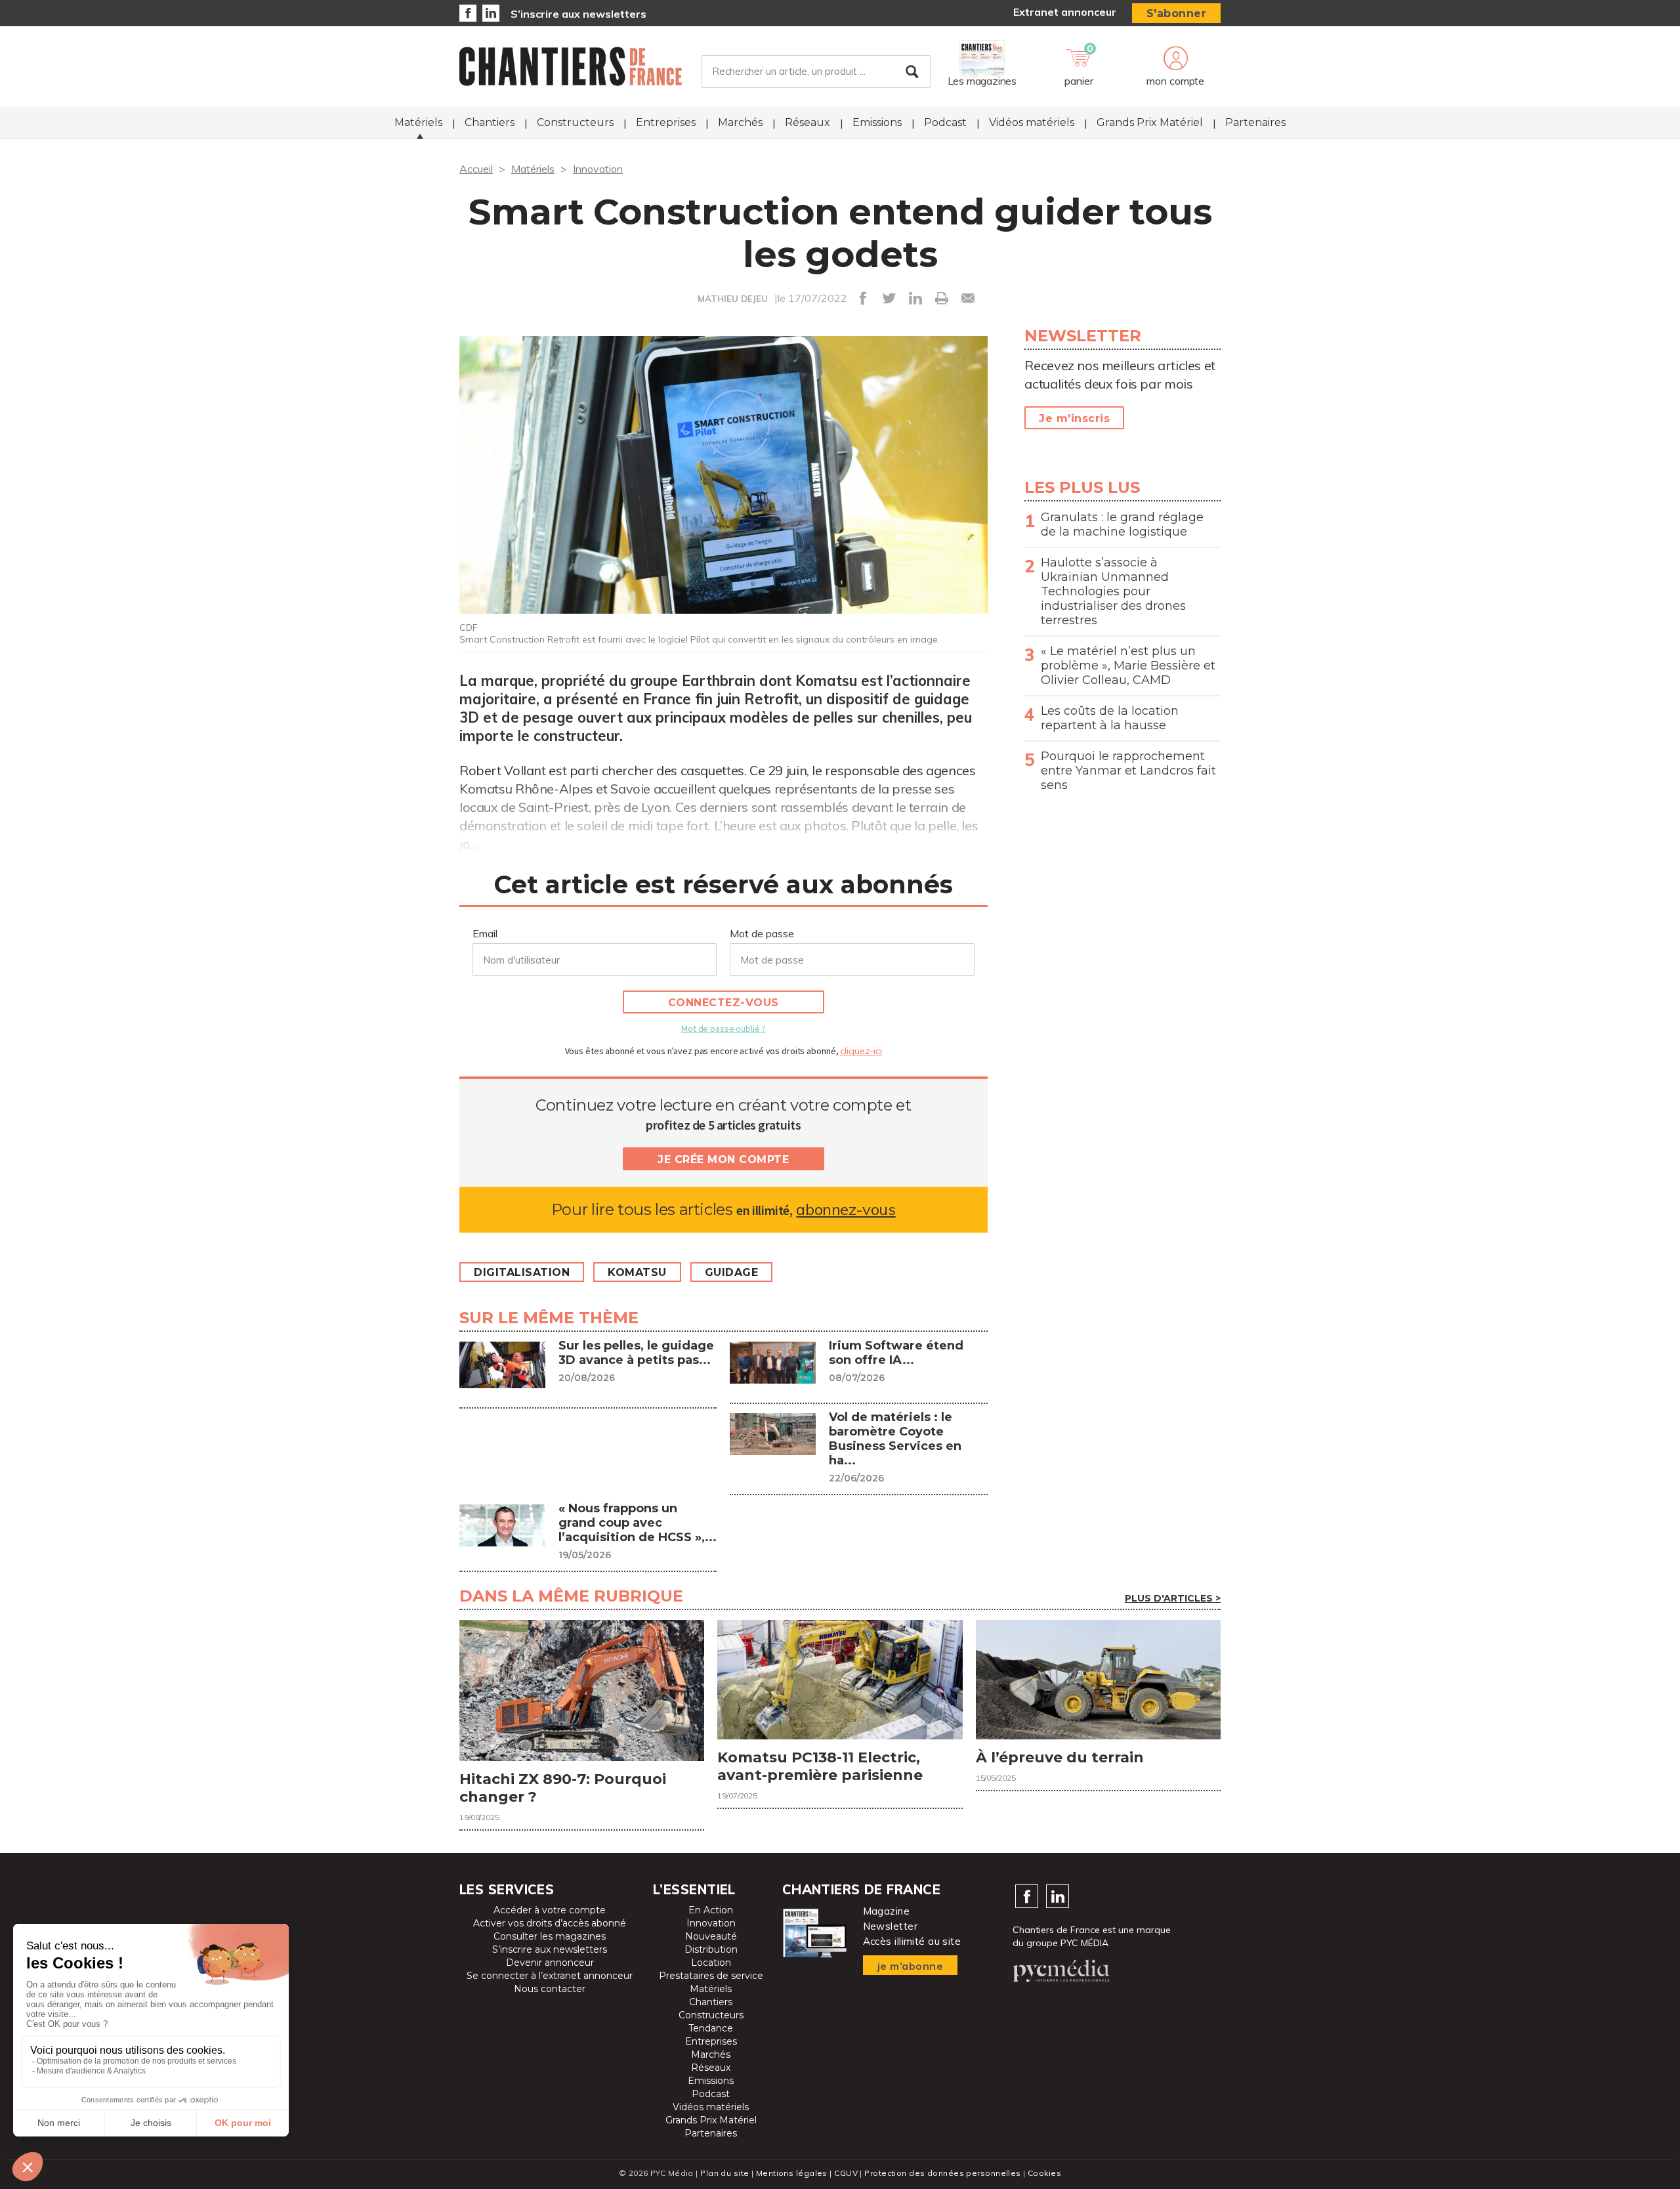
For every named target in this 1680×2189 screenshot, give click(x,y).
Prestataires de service (711, 1976)
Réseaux (808, 122)
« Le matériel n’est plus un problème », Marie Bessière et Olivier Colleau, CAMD (1128, 666)
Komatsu (637, 1272)
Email (485, 933)
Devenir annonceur (550, 1963)
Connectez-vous (724, 1003)
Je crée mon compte (723, 1159)
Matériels (418, 122)
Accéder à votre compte (550, 1910)
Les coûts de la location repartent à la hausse (1110, 718)
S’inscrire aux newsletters (578, 14)
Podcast (945, 122)
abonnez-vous (846, 1209)
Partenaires (1255, 122)
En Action (711, 1910)
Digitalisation (522, 1272)
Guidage (732, 1272)
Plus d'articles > (1173, 1598)
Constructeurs (575, 122)
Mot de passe (762, 933)
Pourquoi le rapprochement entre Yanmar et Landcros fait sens (1128, 771)
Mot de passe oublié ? (723, 1029)
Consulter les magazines (550, 1936)
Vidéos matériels (1032, 122)
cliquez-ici (861, 1051)
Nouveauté (711, 1936)
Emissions (877, 122)
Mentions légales (792, 2173)
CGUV (846, 2173)
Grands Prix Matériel (1150, 122)
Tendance (711, 2028)
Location (711, 1963)
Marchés (740, 122)
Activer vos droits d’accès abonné (550, 1923)
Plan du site (724, 2173)
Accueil (476, 169)
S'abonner (1177, 13)
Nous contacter (550, 1989)
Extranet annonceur (1065, 12)
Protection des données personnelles (942, 2173)
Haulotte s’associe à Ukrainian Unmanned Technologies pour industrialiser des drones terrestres (1113, 591)
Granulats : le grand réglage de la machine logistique (1122, 524)
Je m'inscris (1074, 418)
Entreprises (666, 122)
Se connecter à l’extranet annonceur (550, 1976)
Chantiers (490, 122)
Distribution (711, 1949)
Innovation (598, 169)
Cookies (1044, 2173)
